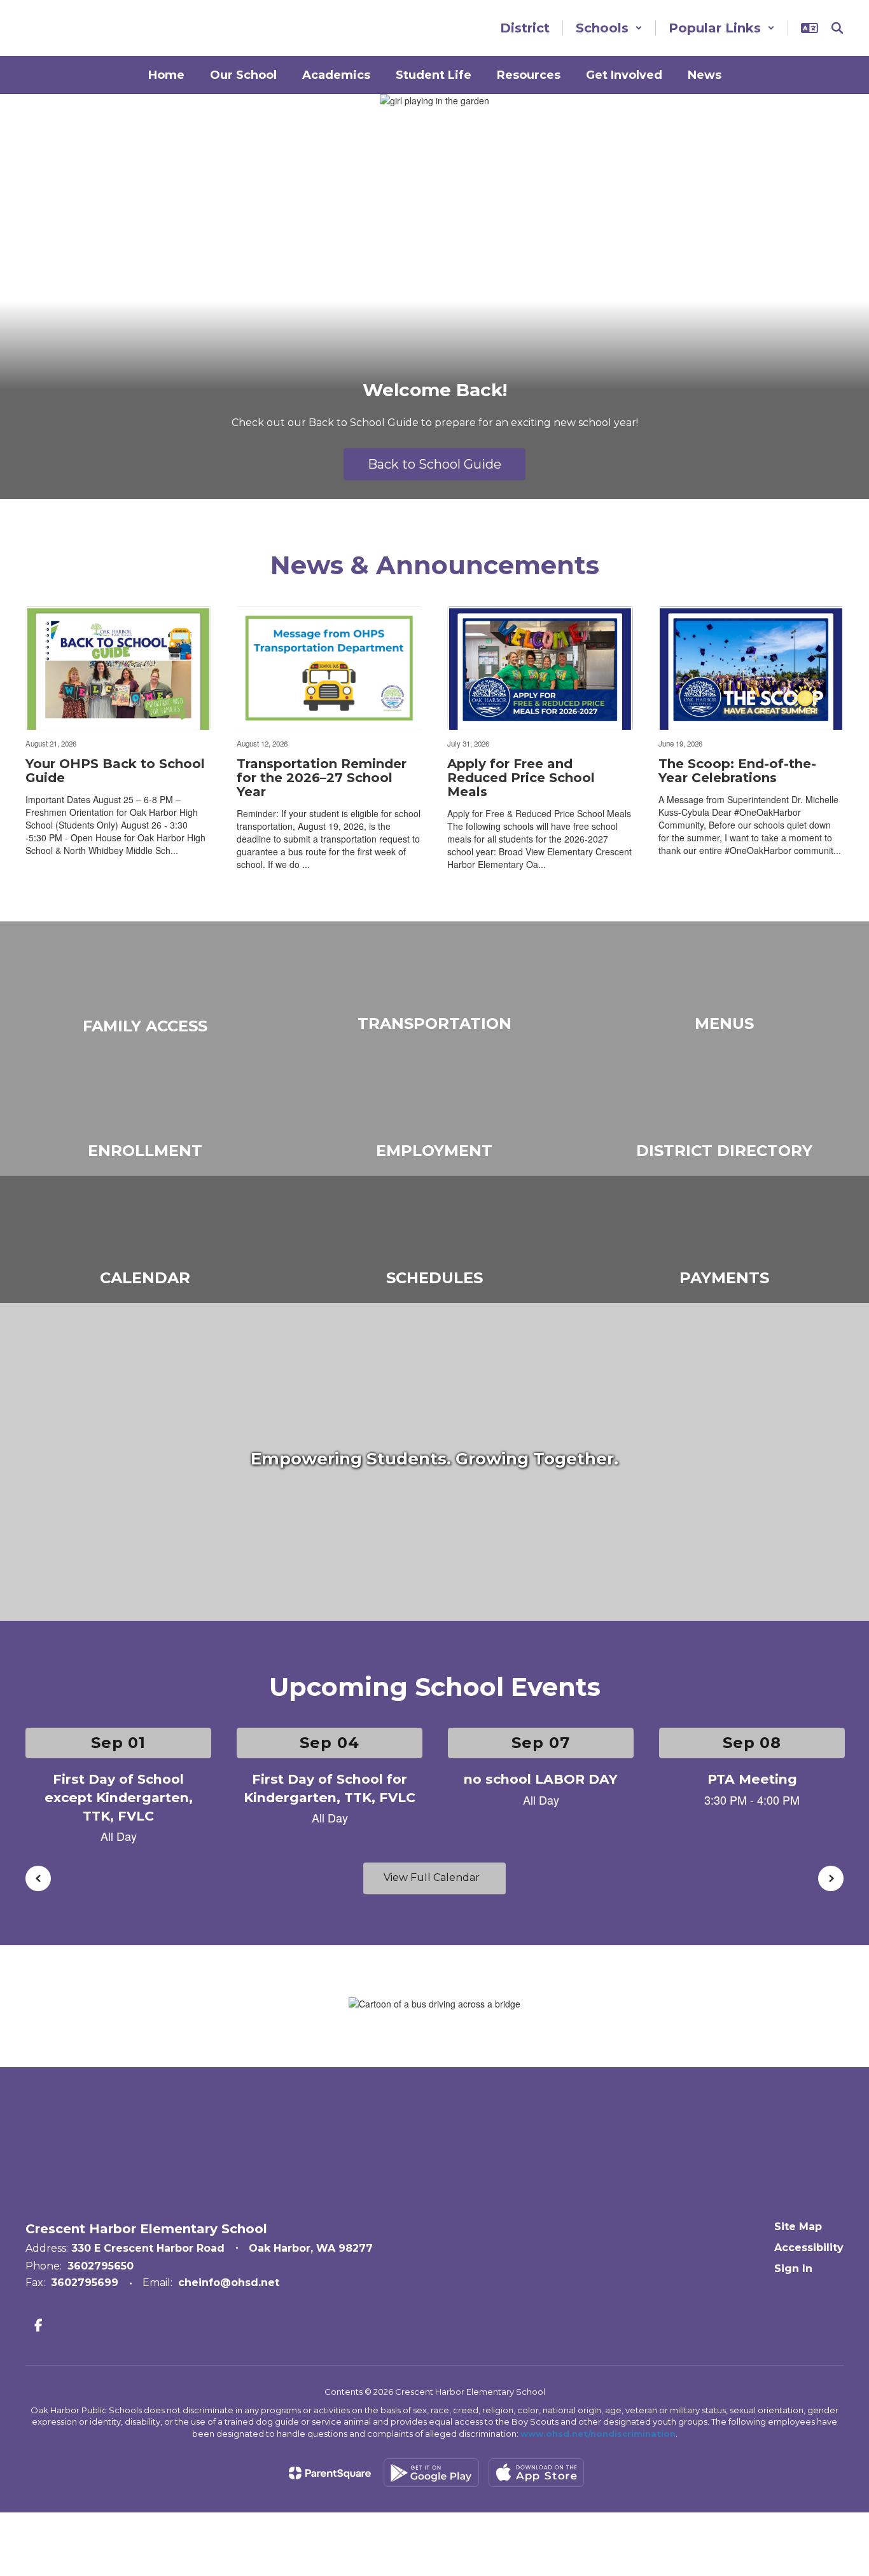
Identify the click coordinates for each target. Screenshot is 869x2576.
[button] (609, 28)
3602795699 (85, 2283)
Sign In (793, 2269)
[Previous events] (38, 1878)
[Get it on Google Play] (431, 2473)
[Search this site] (837, 28)
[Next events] (831, 1878)
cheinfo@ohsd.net (229, 2283)
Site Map (798, 2227)
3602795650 (101, 2266)
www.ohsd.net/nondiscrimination (598, 2434)
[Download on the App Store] (536, 2473)
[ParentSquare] (330, 2473)
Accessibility (809, 2248)
